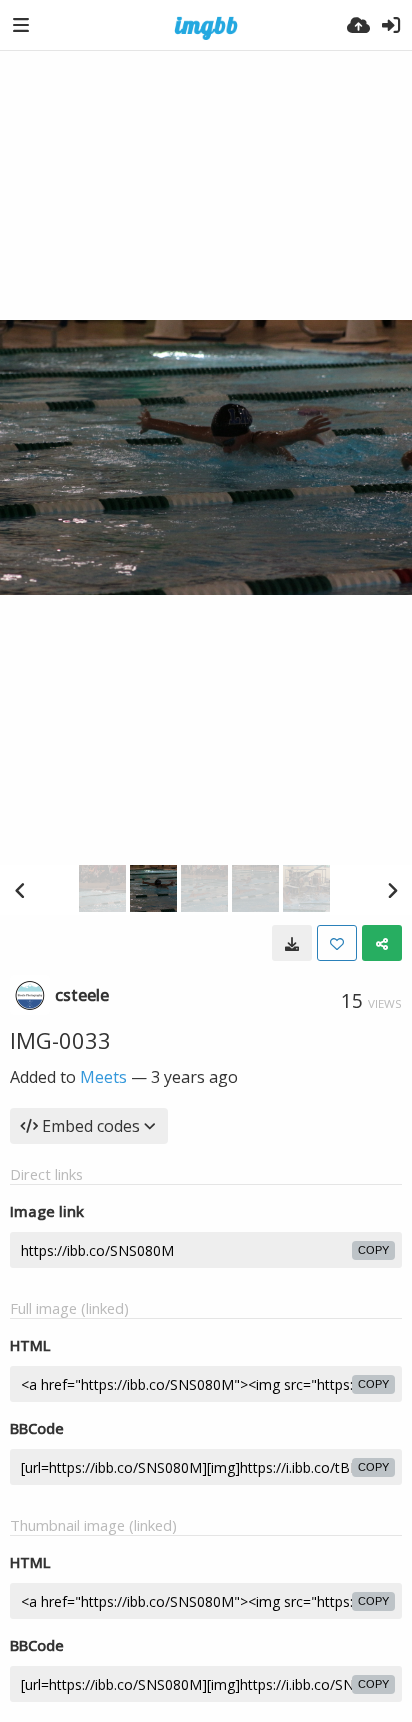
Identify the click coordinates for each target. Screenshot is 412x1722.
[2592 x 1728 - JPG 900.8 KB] (292, 943)
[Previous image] (20, 890)
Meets (103, 1077)
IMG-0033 (60, 1040)
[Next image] (392, 890)
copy (373, 1250)
